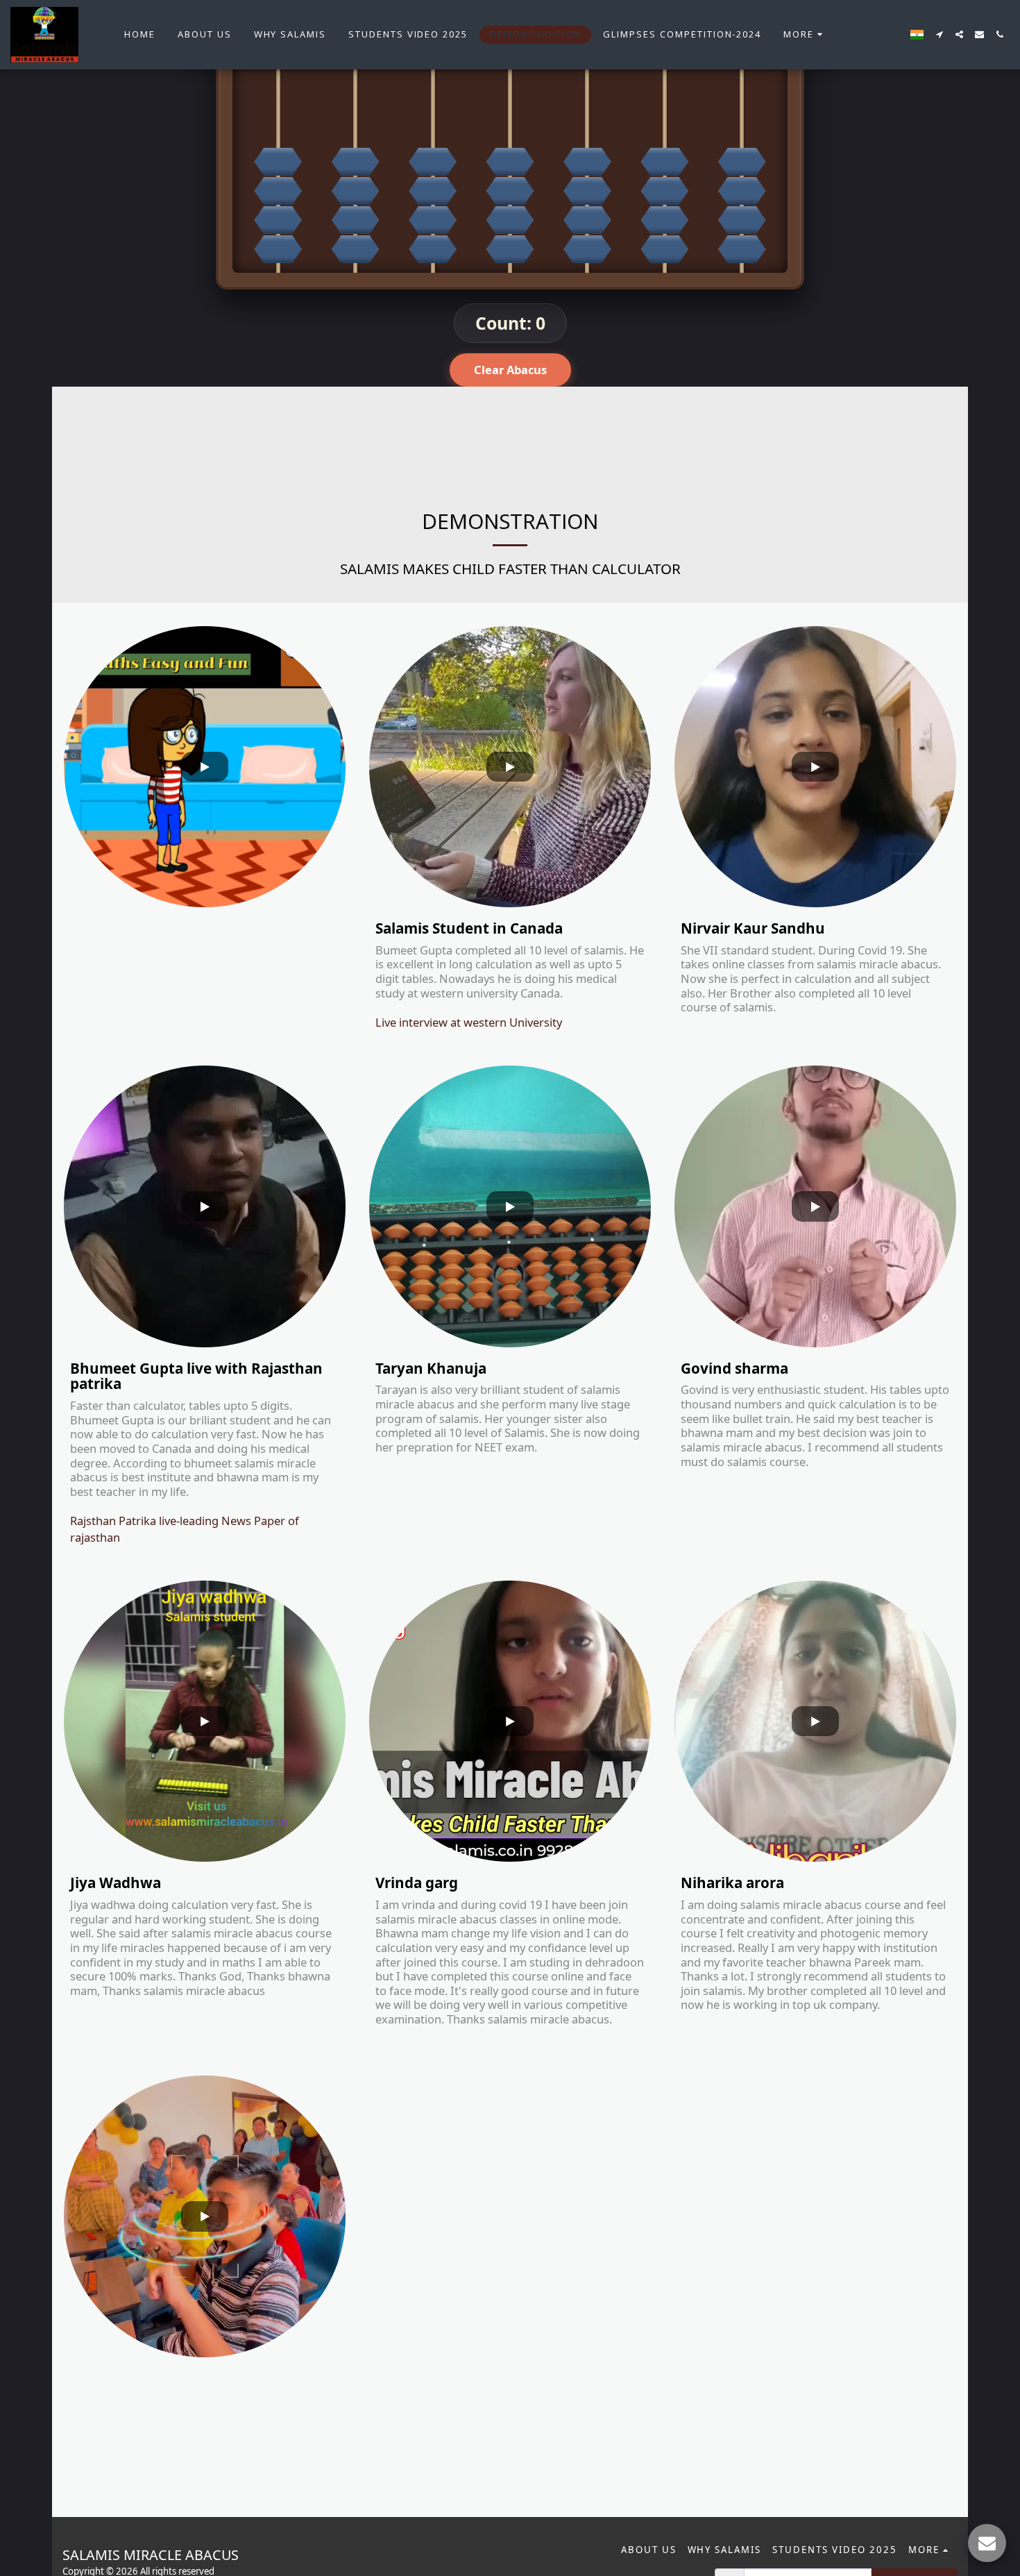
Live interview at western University (469, 1022)
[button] (939, 34)
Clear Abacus (510, 370)
